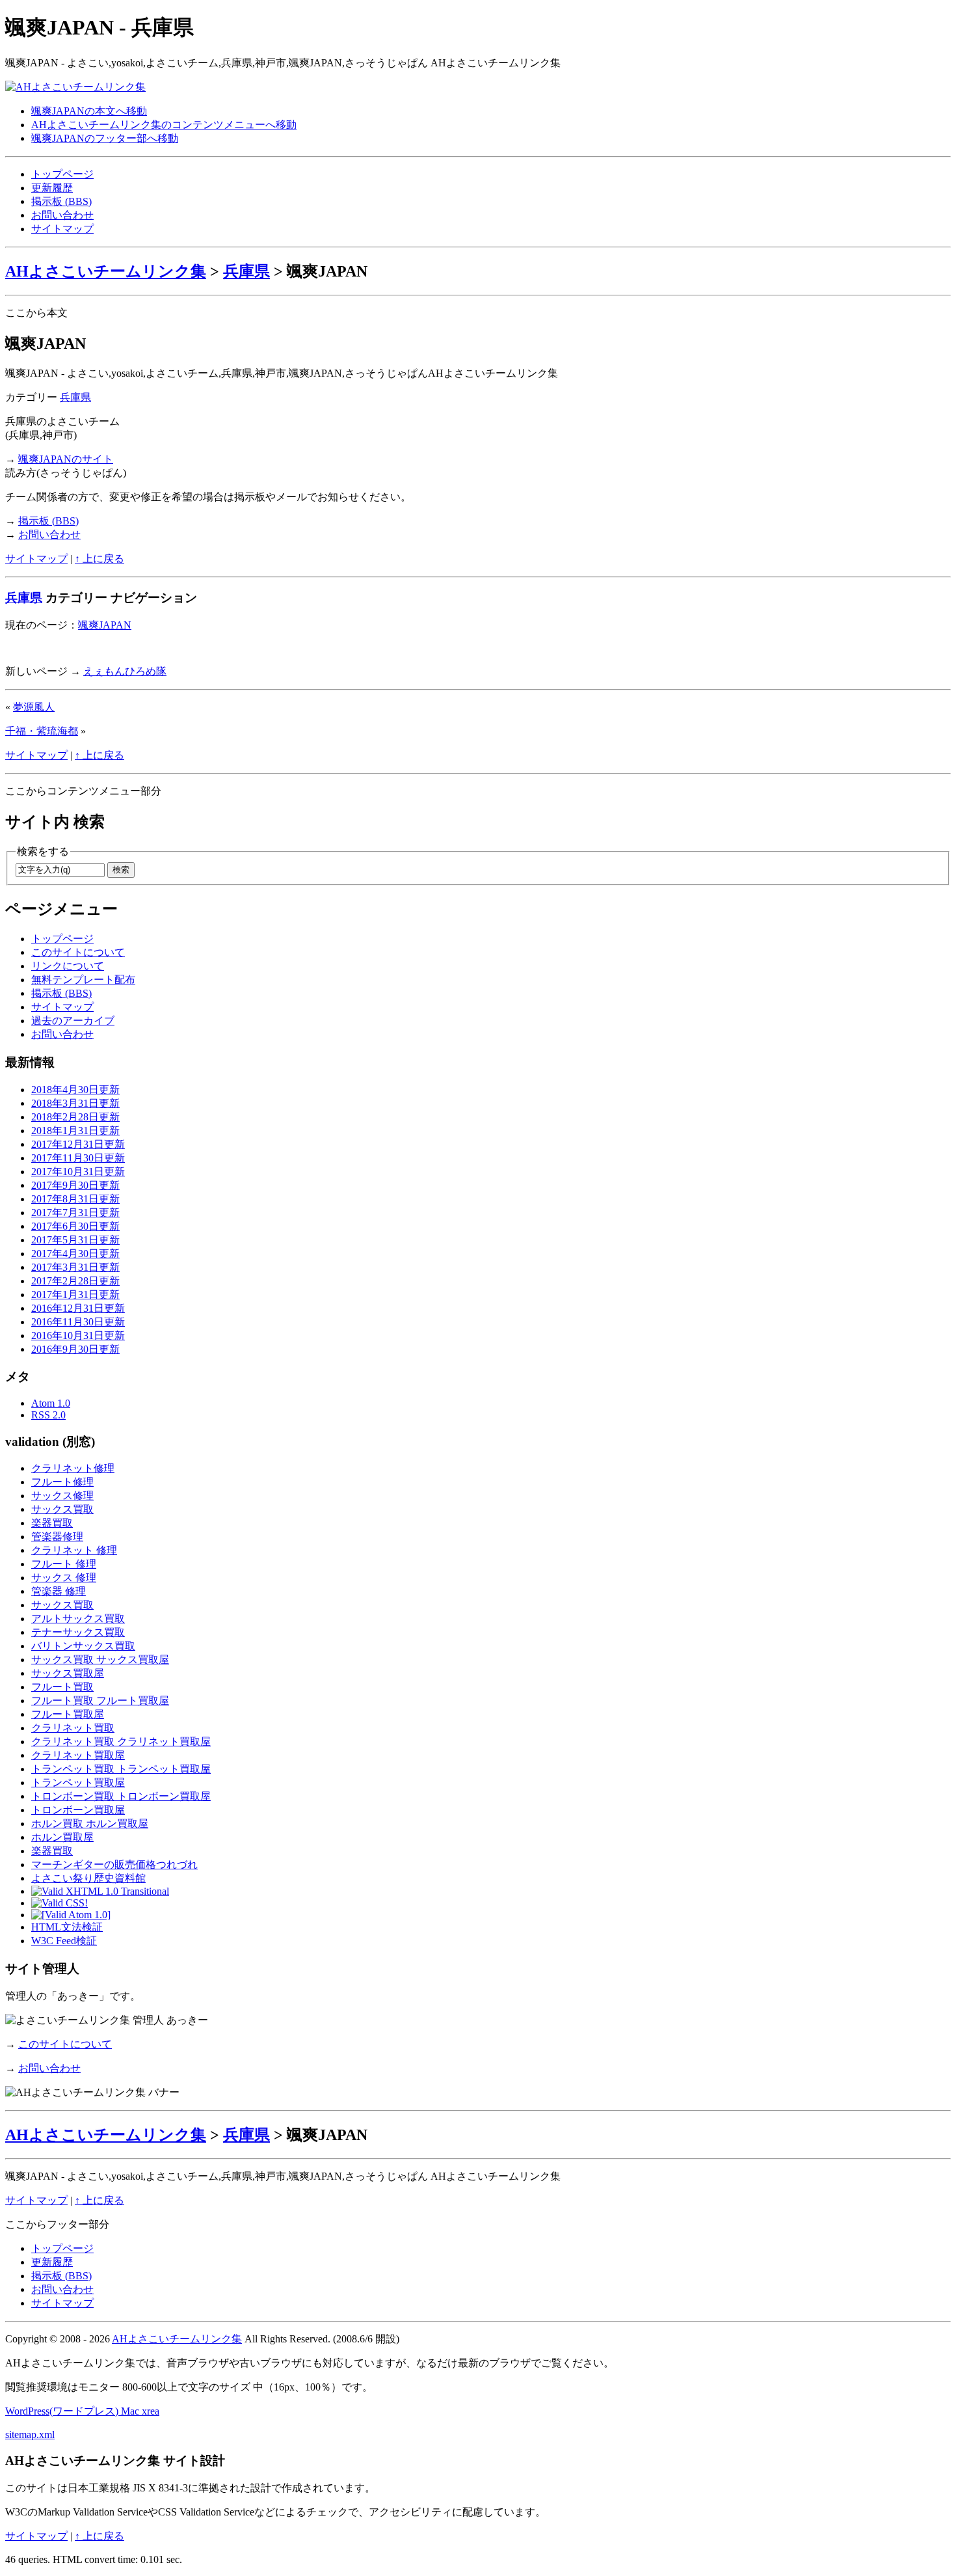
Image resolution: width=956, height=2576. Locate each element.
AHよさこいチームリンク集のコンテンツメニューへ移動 (164, 125)
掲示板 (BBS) (61, 201)
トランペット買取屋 (78, 1783)
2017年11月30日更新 (78, 1158)
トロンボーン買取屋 (78, 1810)
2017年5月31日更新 (75, 1240)
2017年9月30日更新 (75, 1185)
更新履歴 (52, 188)
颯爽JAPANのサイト (66, 459)
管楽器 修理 (59, 1591)
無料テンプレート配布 (83, 980)
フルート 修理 (64, 1564)
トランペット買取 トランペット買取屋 (121, 1769)
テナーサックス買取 (78, 1632)
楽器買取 (52, 1523)
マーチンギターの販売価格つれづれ (114, 1864)
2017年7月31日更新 (75, 1213)
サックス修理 (62, 1496)
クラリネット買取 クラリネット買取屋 (121, 1742)
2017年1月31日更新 (75, 1295)
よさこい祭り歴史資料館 (88, 1878)
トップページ (62, 174)
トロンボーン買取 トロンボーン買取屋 (121, 1796)
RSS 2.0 (48, 1415)
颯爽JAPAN (105, 625)
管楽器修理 (57, 1537)
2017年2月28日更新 (75, 1281)
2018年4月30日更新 (75, 1090)
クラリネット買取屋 (78, 1755)
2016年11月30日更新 (78, 1322)
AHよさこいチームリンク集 (106, 271)
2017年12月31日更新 (78, 1144)
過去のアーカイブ (73, 1021)
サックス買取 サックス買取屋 (100, 1660)
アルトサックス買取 (78, 1619)
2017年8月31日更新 (75, 1199)
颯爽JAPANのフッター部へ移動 (105, 138)
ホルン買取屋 (62, 1837)
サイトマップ (62, 229)
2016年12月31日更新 (78, 1308)
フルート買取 (62, 1687)
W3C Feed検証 (64, 1941)
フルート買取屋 (68, 1714)
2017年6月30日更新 (75, 1226)
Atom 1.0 (51, 1403)
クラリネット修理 (73, 1468)
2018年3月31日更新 (75, 1103)
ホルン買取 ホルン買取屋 (90, 1824)
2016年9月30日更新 (75, 1349)
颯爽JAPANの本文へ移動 (89, 111)
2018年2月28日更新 (75, 1117)
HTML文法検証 (67, 1927)
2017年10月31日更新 (78, 1172)
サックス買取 (62, 1509)
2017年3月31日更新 (75, 1267)
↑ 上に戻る (100, 559)
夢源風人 (34, 707)
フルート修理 (62, 1482)
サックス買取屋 (68, 1673)
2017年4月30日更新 (75, 1254)
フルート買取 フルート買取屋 (100, 1701)
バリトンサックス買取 (83, 1646)
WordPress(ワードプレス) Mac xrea (82, 2411)
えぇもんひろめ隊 (125, 671)
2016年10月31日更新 (78, 1335)
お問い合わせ (62, 215)
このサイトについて (78, 952)
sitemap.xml (30, 2434)
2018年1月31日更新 (75, 1131)
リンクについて (68, 966)
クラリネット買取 (73, 1728)
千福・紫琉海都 (42, 731)
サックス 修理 (64, 1578)
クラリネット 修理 (74, 1550)
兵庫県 (246, 271)
